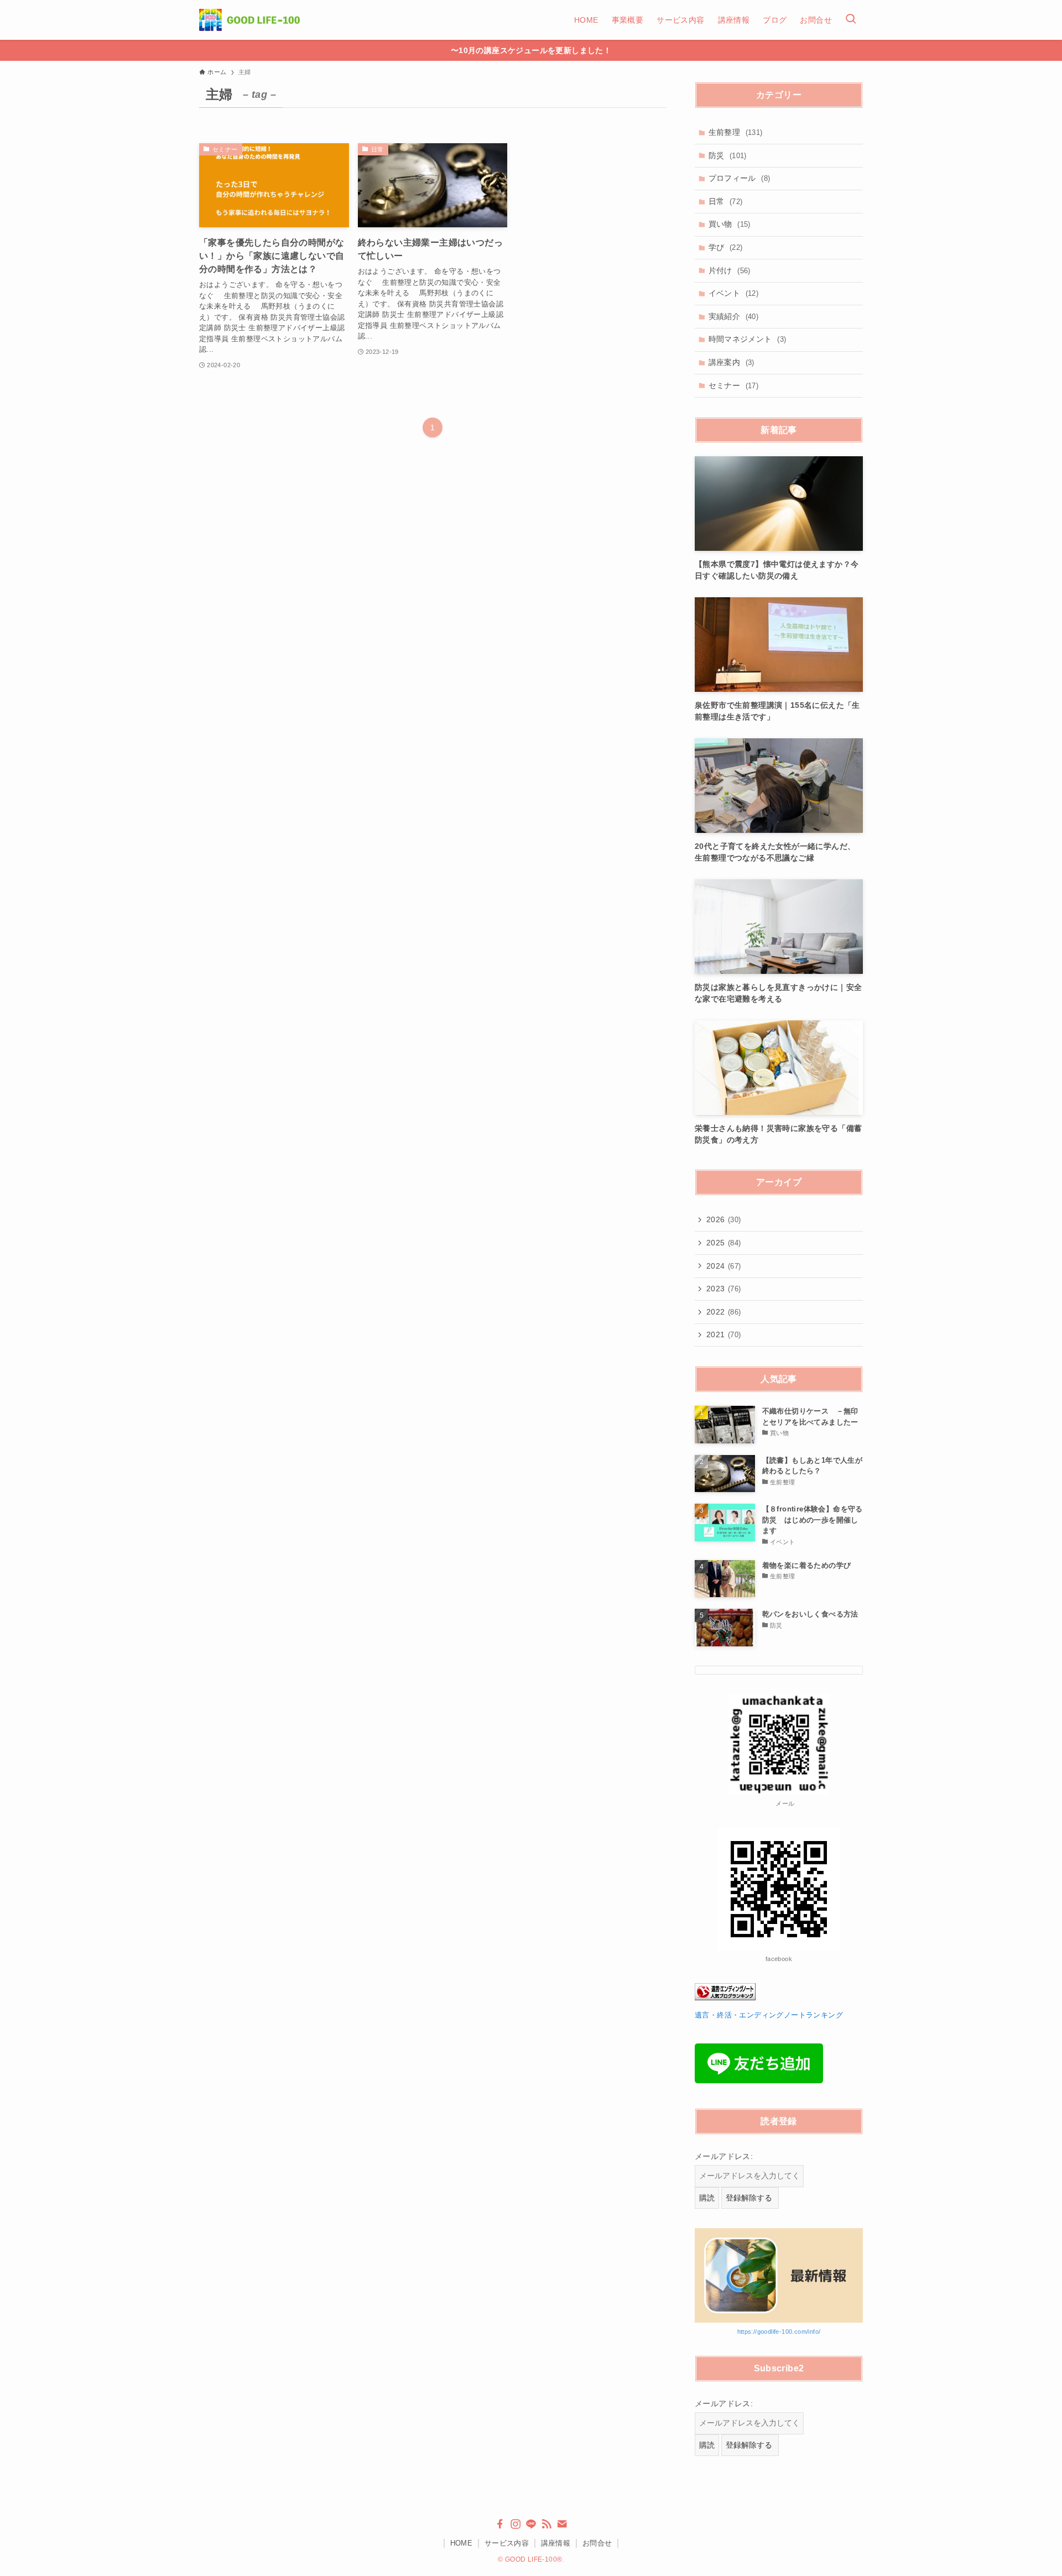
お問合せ (597, 2543)
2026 (724, 1219)
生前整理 (736, 132)
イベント (734, 293)
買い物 (730, 224)
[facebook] (500, 2524)
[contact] (562, 2524)
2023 (724, 1289)
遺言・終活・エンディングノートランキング (769, 2015)
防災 (728, 155)
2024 (724, 1266)
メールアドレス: (724, 2156)
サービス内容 (507, 2543)
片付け (730, 270)
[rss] (546, 2524)
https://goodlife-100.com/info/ (779, 2332)
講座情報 (556, 2543)
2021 (724, 1334)
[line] (531, 2524)
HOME (462, 2543)
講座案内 (732, 362)
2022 (724, 1312)
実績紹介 (734, 316)
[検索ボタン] (851, 20)
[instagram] (516, 2524)
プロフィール (740, 178)
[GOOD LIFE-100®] (249, 20)
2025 (724, 1243)
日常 (726, 201)
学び (726, 247)
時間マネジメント (748, 339)
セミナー (734, 385)
